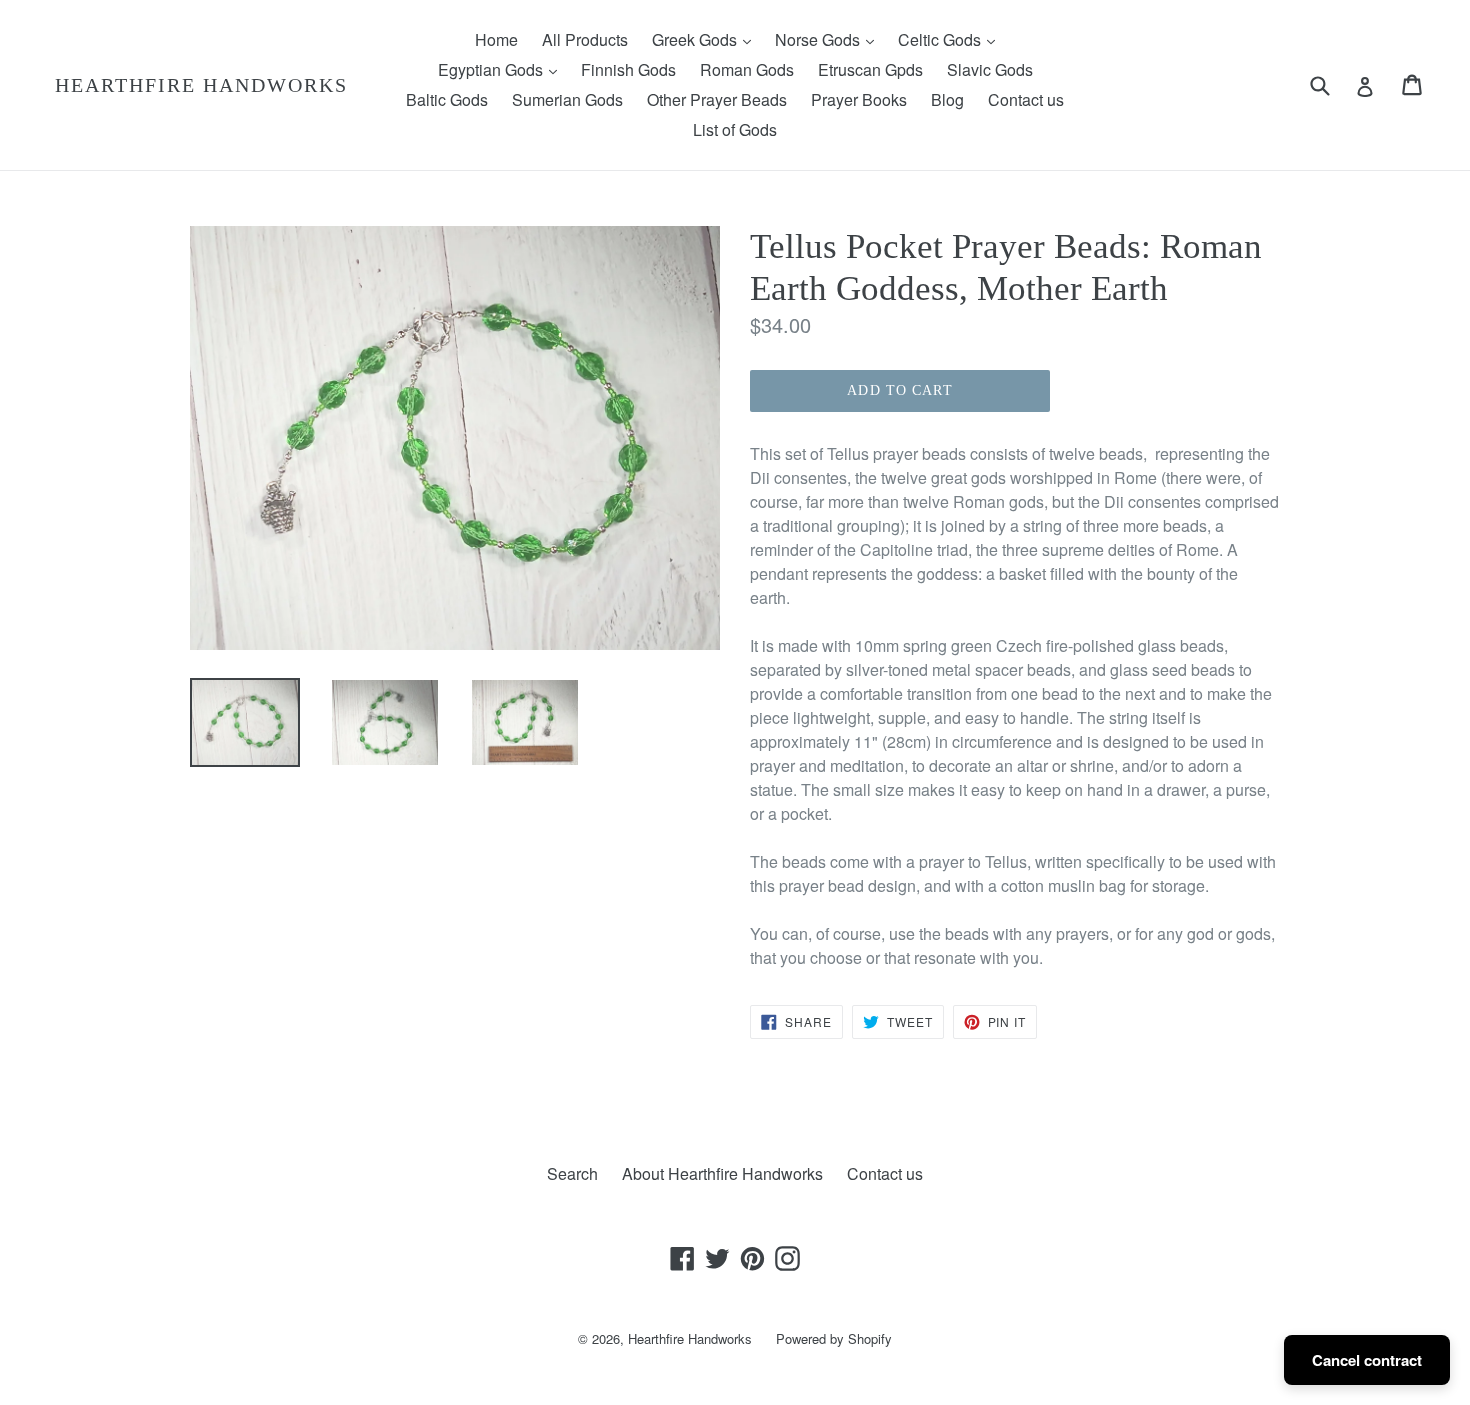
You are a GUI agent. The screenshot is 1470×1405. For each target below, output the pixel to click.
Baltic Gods (447, 99)
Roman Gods (747, 69)
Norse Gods (829, 39)
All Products (585, 39)
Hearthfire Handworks (201, 85)
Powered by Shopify (834, 1338)
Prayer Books (859, 99)
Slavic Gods (990, 69)
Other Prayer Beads (717, 99)
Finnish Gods (628, 69)
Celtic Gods (951, 39)
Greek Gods (706, 39)
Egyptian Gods (502, 69)
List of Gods (735, 129)
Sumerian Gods (567, 99)
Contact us (1026, 99)
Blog (947, 99)
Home (496, 39)
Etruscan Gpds (870, 69)
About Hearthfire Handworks (722, 1173)
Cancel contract (1367, 1360)
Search (572, 1173)
